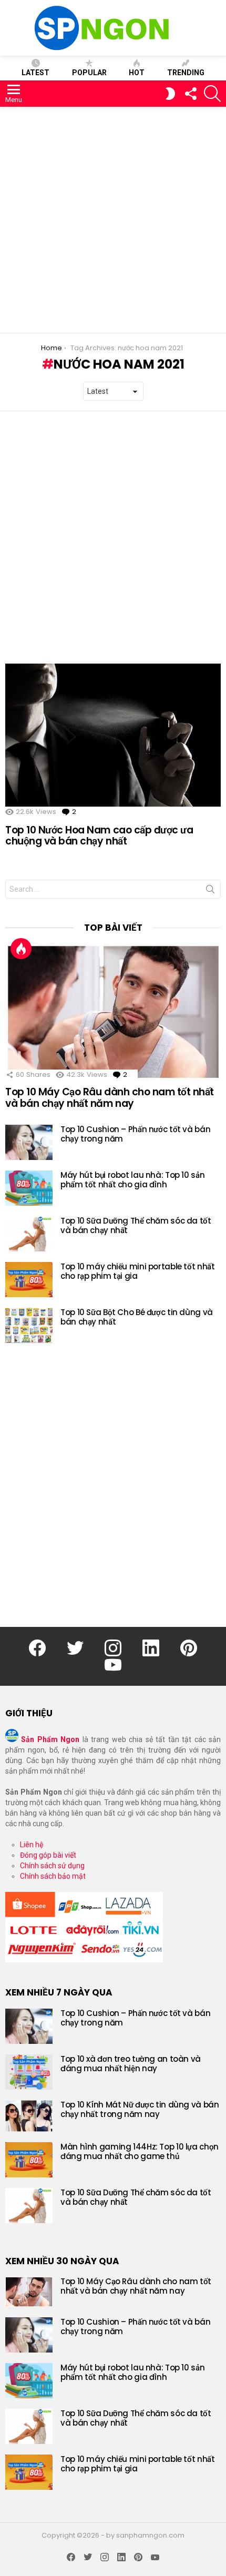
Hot (137, 73)
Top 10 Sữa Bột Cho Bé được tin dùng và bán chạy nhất (137, 1317)
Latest (35, 73)
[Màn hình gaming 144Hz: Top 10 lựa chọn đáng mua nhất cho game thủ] (29, 2160)
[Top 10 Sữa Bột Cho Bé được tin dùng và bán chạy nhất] (29, 1325)
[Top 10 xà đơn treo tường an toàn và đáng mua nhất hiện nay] (29, 2072)
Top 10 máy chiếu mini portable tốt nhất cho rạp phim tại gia (137, 1271)
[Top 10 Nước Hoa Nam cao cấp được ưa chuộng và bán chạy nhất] (113, 735)
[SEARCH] (212, 94)
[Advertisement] (113, 220)
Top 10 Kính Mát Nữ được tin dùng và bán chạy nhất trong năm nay (140, 2109)
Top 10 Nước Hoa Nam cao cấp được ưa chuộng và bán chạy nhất (99, 836)
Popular (89, 73)
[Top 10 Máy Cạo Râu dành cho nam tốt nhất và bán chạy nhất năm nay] (113, 1012)
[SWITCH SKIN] (170, 94)
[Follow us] (190, 94)
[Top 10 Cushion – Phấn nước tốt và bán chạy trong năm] (29, 1142)
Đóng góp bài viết (48, 1855)
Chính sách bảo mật (53, 1876)
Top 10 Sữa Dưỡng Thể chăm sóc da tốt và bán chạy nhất (136, 1225)
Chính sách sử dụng (52, 1866)
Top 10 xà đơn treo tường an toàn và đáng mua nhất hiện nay (131, 2064)
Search (210, 891)
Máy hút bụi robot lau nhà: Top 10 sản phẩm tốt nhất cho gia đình (132, 1180)
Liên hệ (32, 1845)
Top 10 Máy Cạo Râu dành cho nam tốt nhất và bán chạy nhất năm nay (110, 1097)
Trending (186, 73)
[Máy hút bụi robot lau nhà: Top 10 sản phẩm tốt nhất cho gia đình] (29, 1188)
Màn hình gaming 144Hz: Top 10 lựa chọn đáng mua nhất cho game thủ (140, 2151)
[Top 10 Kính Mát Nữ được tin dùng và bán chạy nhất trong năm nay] (29, 2116)
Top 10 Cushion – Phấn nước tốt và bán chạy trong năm (135, 1134)
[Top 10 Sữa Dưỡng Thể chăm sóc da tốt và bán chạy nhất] (29, 1234)
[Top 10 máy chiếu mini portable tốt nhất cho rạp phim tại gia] (29, 1280)
